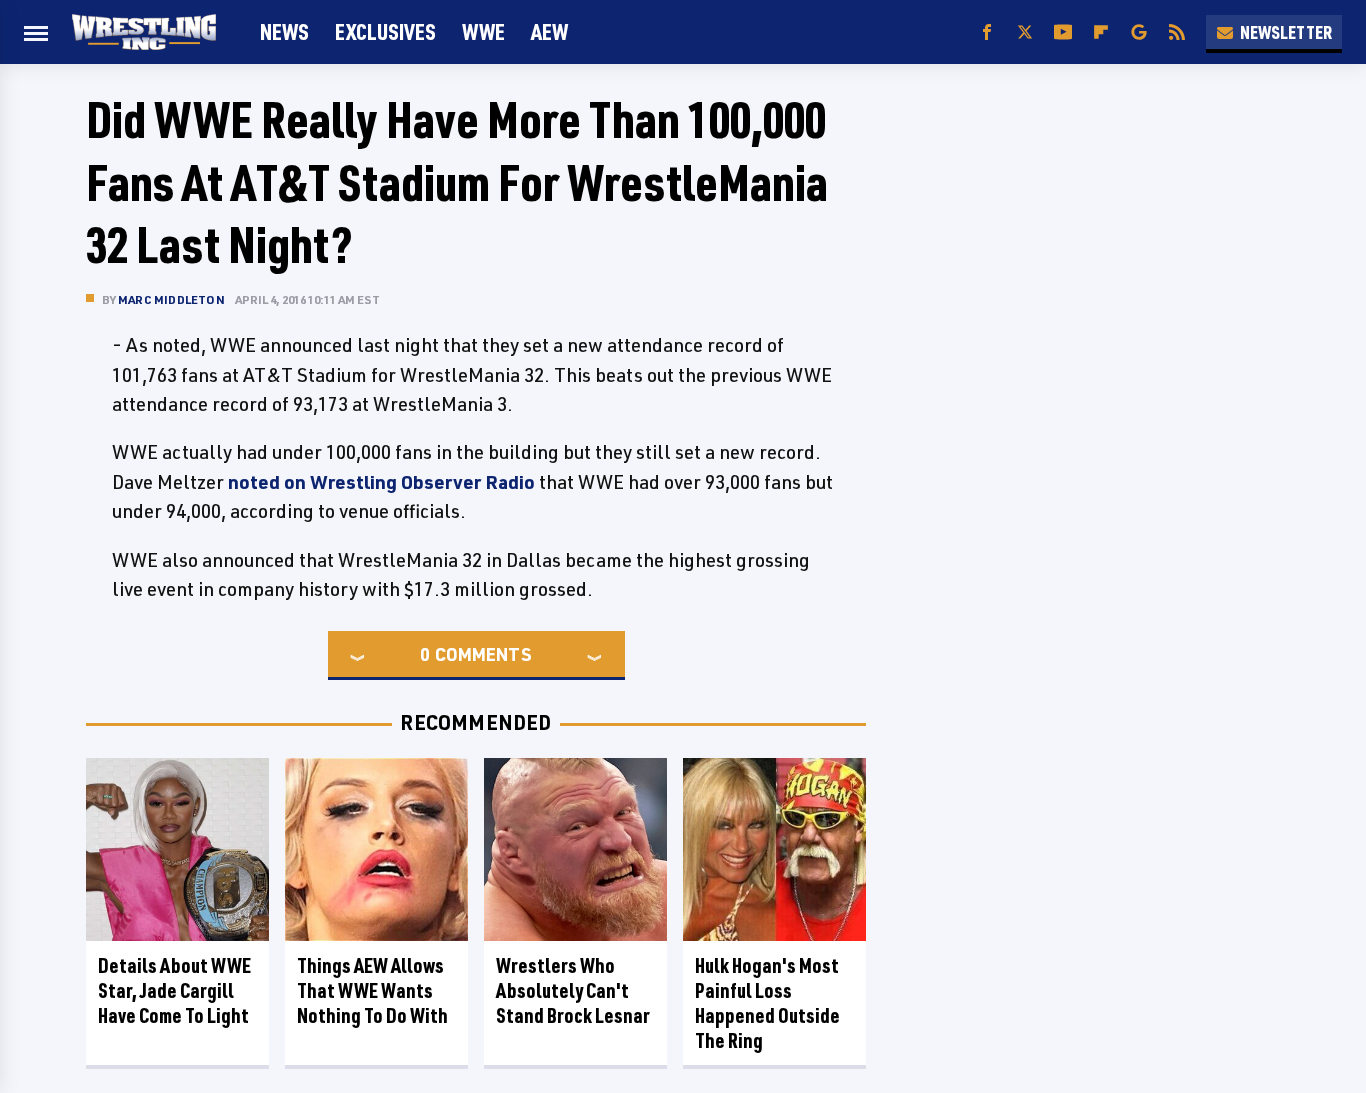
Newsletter (1286, 32)
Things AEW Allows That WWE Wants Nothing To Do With (372, 990)
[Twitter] (1025, 32)
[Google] (1139, 32)
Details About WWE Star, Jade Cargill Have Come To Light (174, 990)
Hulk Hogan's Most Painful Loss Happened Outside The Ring (767, 1003)
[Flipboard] (1101, 32)
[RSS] (1177, 32)
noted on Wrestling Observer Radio (381, 482)
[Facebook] (987, 32)
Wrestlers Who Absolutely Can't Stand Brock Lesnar (573, 990)
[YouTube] (1063, 32)
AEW (549, 31)
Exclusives (385, 31)
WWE (483, 31)
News (284, 31)
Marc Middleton (171, 299)
